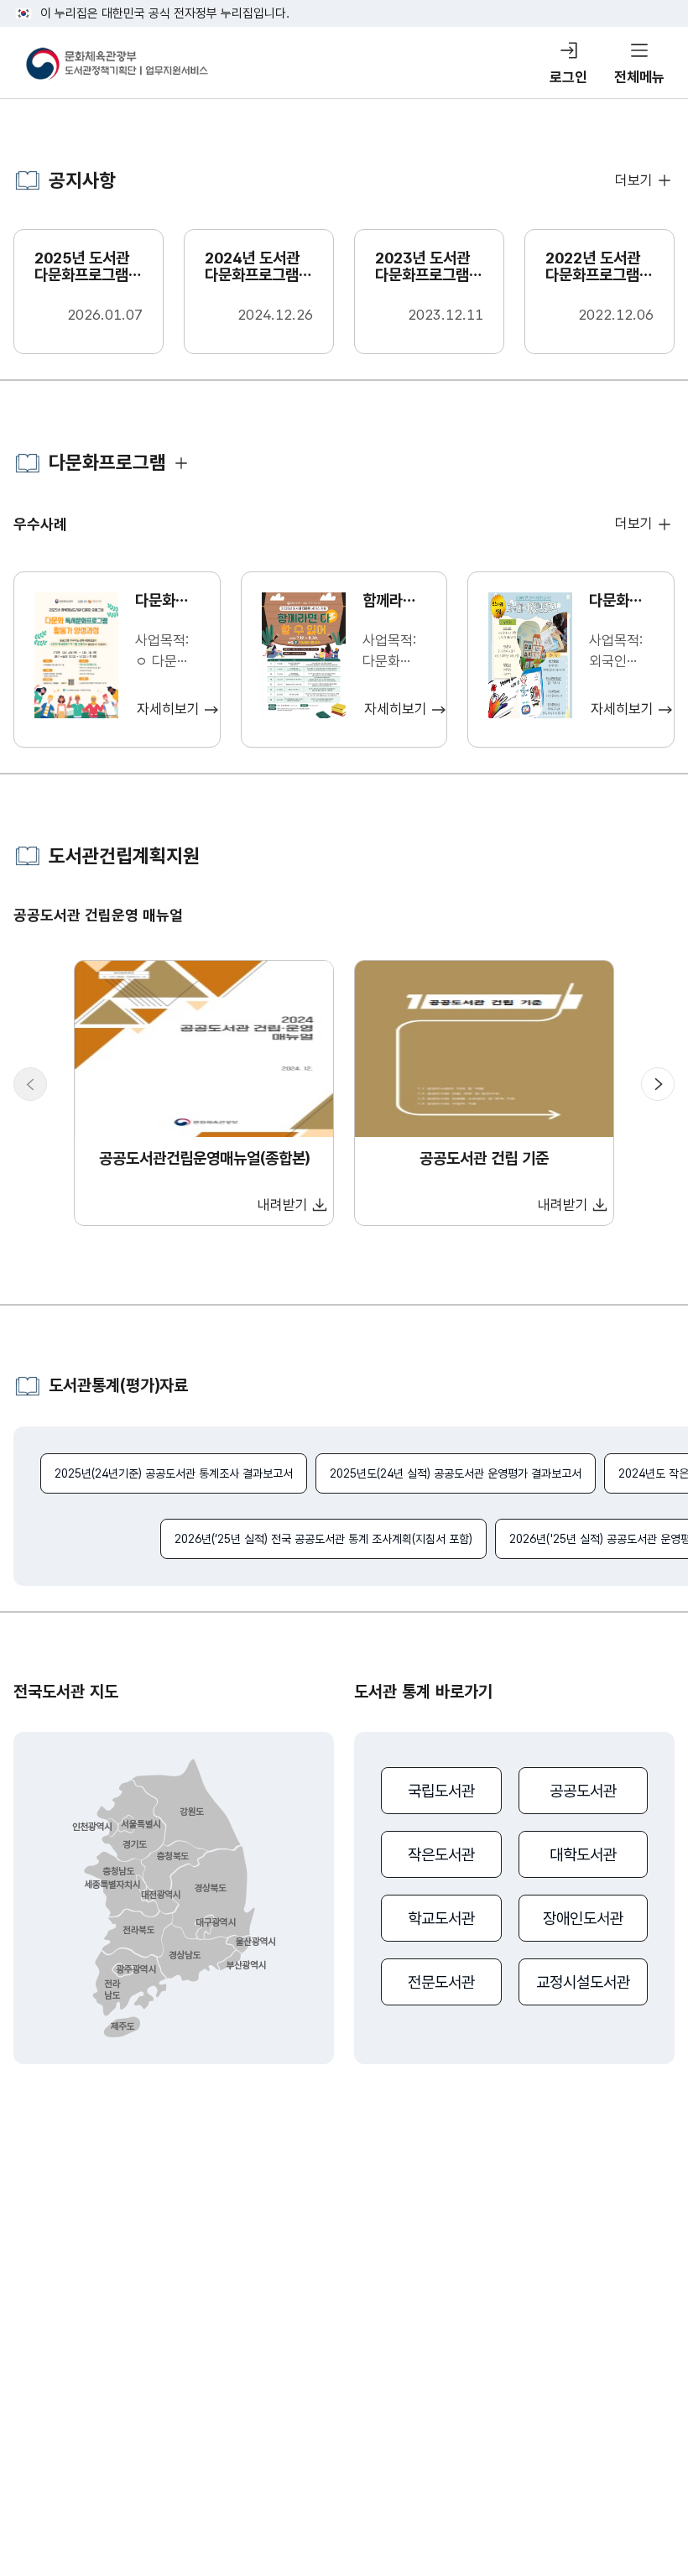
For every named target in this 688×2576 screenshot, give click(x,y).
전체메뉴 (639, 77)
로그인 (568, 77)
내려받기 (283, 1205)
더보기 (634, 180)
